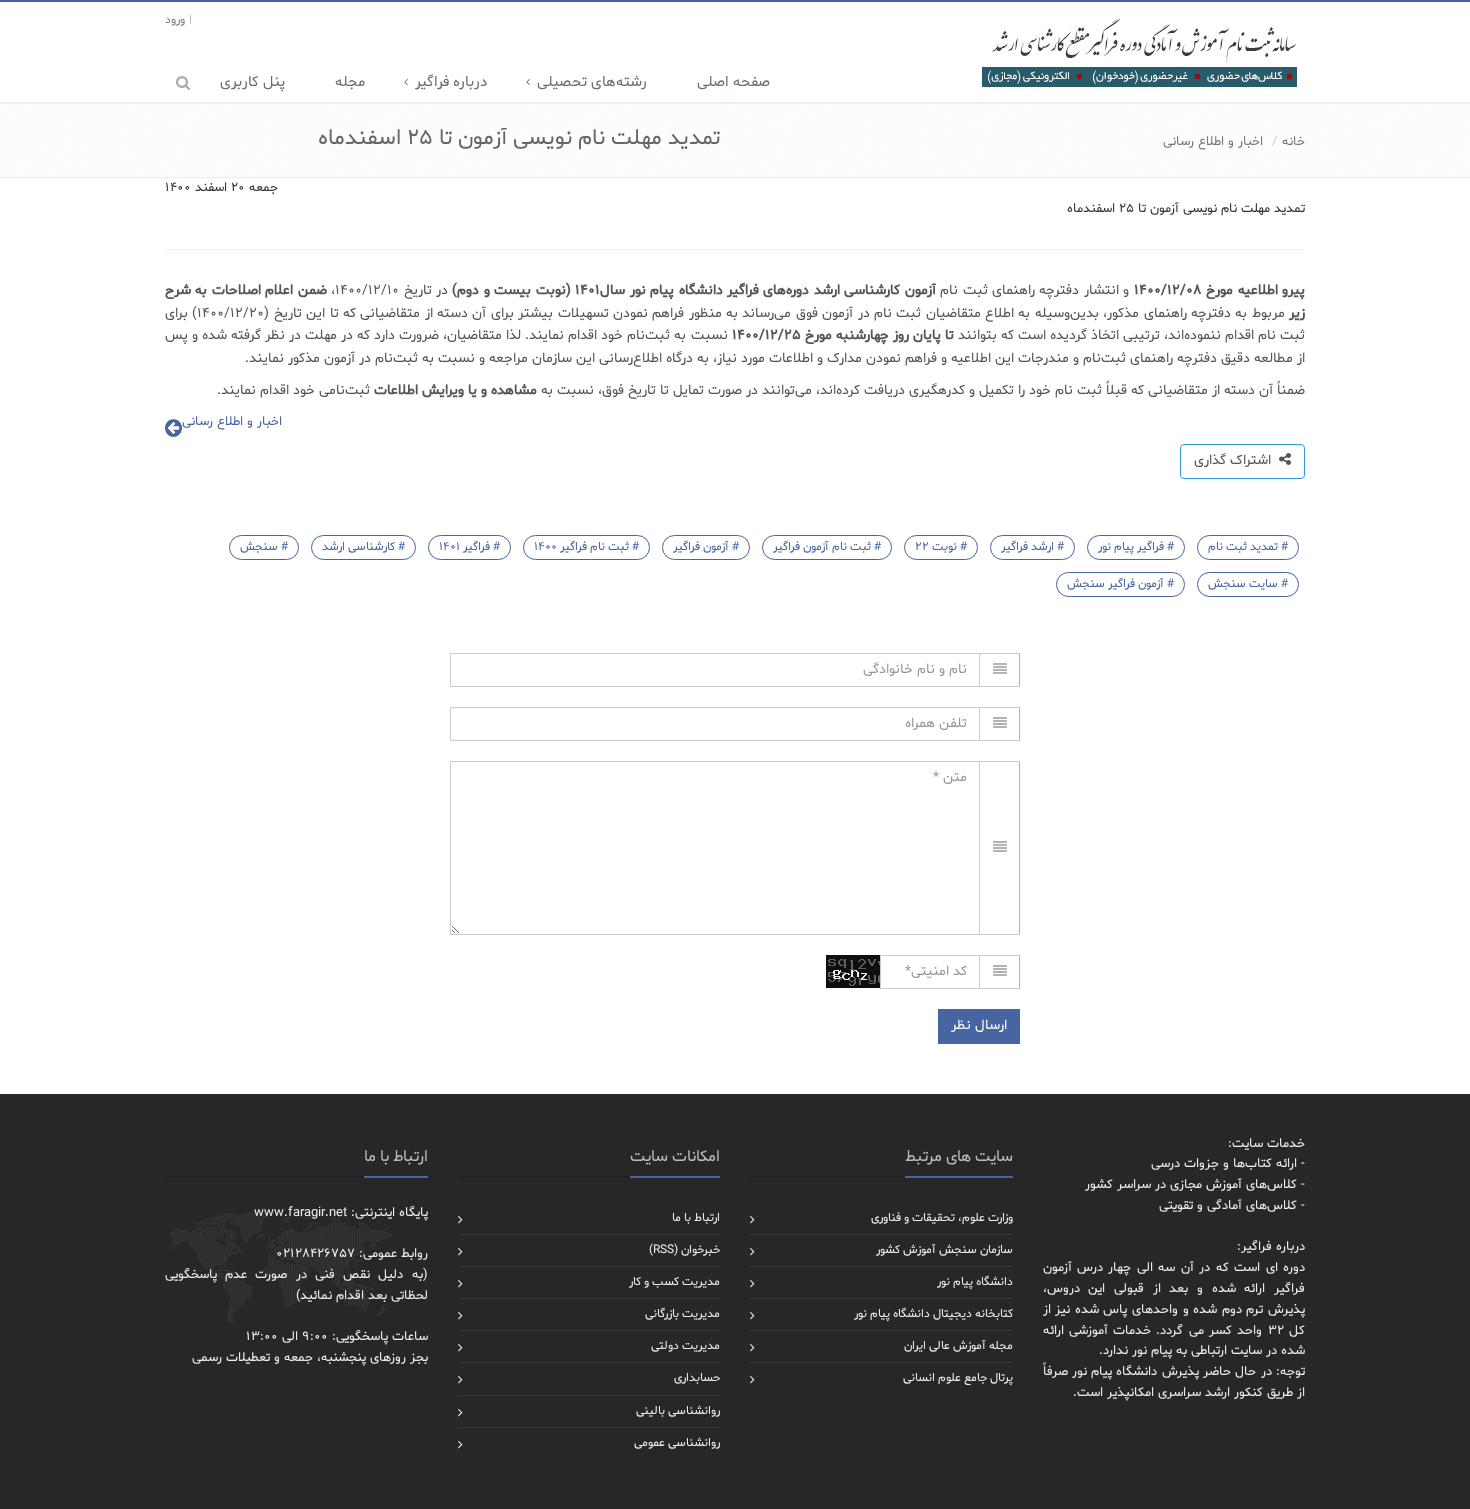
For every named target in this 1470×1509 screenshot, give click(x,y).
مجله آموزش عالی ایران (958, 1346)
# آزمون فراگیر (706, 547)
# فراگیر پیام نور (1136, 547)
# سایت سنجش (1248, 584)
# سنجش (264, 547)
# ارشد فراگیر (1032, 547)
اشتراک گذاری (1236, 460)
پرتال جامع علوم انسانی (958, 1378)
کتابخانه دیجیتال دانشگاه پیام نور (933, 1314)
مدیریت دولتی (685, 1346)
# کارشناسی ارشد (363, 547)
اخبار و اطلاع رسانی (1213, 142)
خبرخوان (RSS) (684, 1250)
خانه (1293, 142)
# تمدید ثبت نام (1248, 547)
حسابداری (697, 1378)
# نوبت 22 (941, 547)
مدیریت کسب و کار (674, 1282)
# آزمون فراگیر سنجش (1120, 584)
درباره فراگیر (451, 82)
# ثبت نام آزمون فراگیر (827, 547)
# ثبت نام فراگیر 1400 (586, 547)
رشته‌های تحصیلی (592, 82)
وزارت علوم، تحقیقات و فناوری (942, 1218)
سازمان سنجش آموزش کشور (944, 1250)
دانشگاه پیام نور (975, 1282)
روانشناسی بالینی (678, 1411)
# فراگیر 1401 (469, 547)
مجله (350, 82)
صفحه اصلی (733, 82)
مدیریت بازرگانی (682, 1314)
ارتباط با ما (696, 1218)
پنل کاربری (252, 82)
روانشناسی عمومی (677, 1443)
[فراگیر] (1138, 52)
